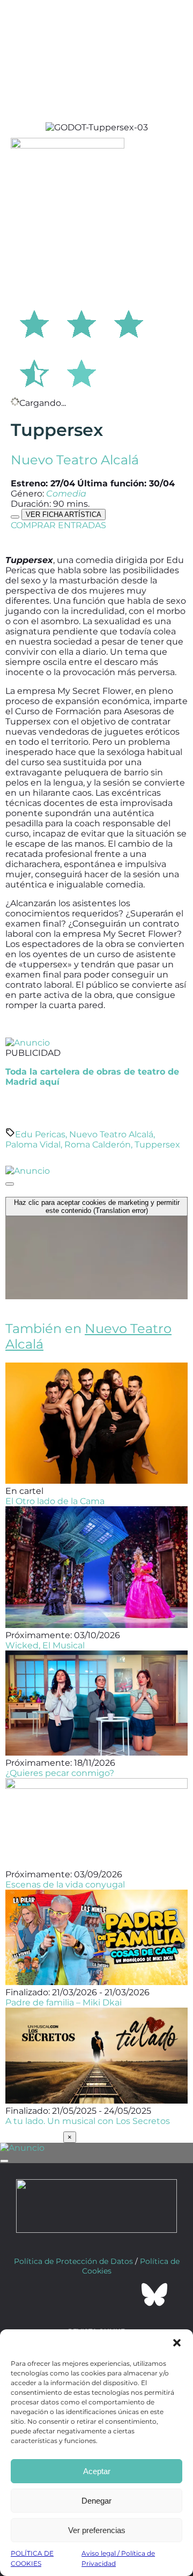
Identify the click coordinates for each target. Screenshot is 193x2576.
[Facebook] (39, 2294)
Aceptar (97, 2471)
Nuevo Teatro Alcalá (75, 460)
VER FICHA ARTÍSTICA (64, 515)
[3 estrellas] (129, 322)
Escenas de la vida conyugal (65, 1885)
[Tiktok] (125, 2294)
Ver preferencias (97, 2530)
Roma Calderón (98, 1145)
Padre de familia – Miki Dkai (64, 2003)
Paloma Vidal (33, 1145)
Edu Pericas (40, 1134)
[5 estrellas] (81, 372)
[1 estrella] (34, 322)
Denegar (96, 2501)
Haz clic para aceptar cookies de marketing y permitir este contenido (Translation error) (97, 1206)
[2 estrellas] (81, 322)
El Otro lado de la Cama (55, 1501)
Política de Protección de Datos (73, 2261)
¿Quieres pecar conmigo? (60, 1773)
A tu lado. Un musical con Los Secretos (88, 2121)
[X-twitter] (68, 2294)
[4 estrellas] (34, 372)
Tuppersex (157, 1145)
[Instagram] (96, 2294)
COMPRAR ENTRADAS (58, 525)
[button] (177, 2343)
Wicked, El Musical (45, 1645)
